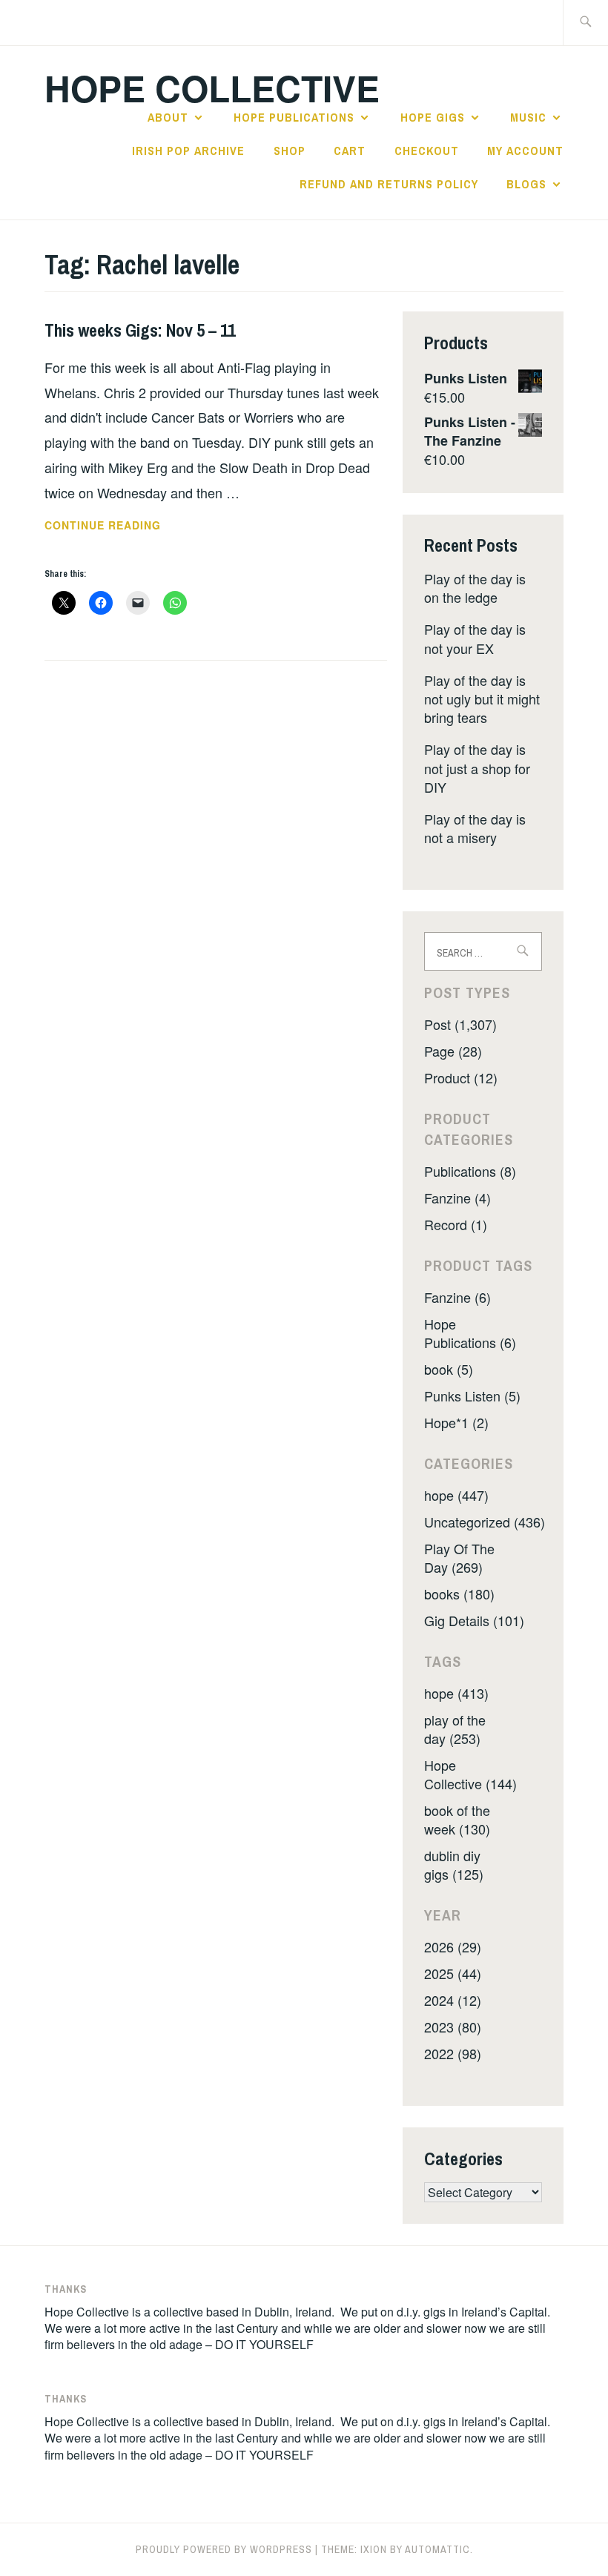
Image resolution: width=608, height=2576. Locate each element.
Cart (350, 151)
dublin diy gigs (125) (454, 1865)
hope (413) (456, 1693)
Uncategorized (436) (485, 1522)
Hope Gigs (433, 117)
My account (525, 151)
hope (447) (456, 1495)
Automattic (437, 2549)
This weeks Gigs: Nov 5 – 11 (140, 330)
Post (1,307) (460, 1024)
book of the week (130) (457, 1819)
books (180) (459, 1594)
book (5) (449, 1369)
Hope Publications (294, 117)
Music (528, 117)
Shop (290, 151)
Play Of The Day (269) (459, 1558)
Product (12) (461, 1077)
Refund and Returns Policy (389, 184)
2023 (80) (453, 2027)
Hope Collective (212, 88)
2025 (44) (453, 1973)
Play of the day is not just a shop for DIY (477, 767)
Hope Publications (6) (470, 1333)
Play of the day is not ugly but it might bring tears (482, 699)
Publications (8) (470, 1171)
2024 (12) (453, 2000)
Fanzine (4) (457, 1198)
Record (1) (456, 1224)
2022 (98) (453, 2053)
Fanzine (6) (457, 1297)
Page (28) (453, 1051)
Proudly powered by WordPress (224, 2549)
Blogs (526, 184)
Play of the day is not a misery (475, 828)
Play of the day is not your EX (475, 638)
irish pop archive (188, 151)
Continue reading (123, 526)
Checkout (427, 151)
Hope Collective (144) (470, 1774)
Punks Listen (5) (472, 1396)
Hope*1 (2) (456, 1422)
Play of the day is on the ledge (475, 588)
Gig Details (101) (474, 1620)
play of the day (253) (455, 1729)
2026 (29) (453, 1946)
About (168, 117)
